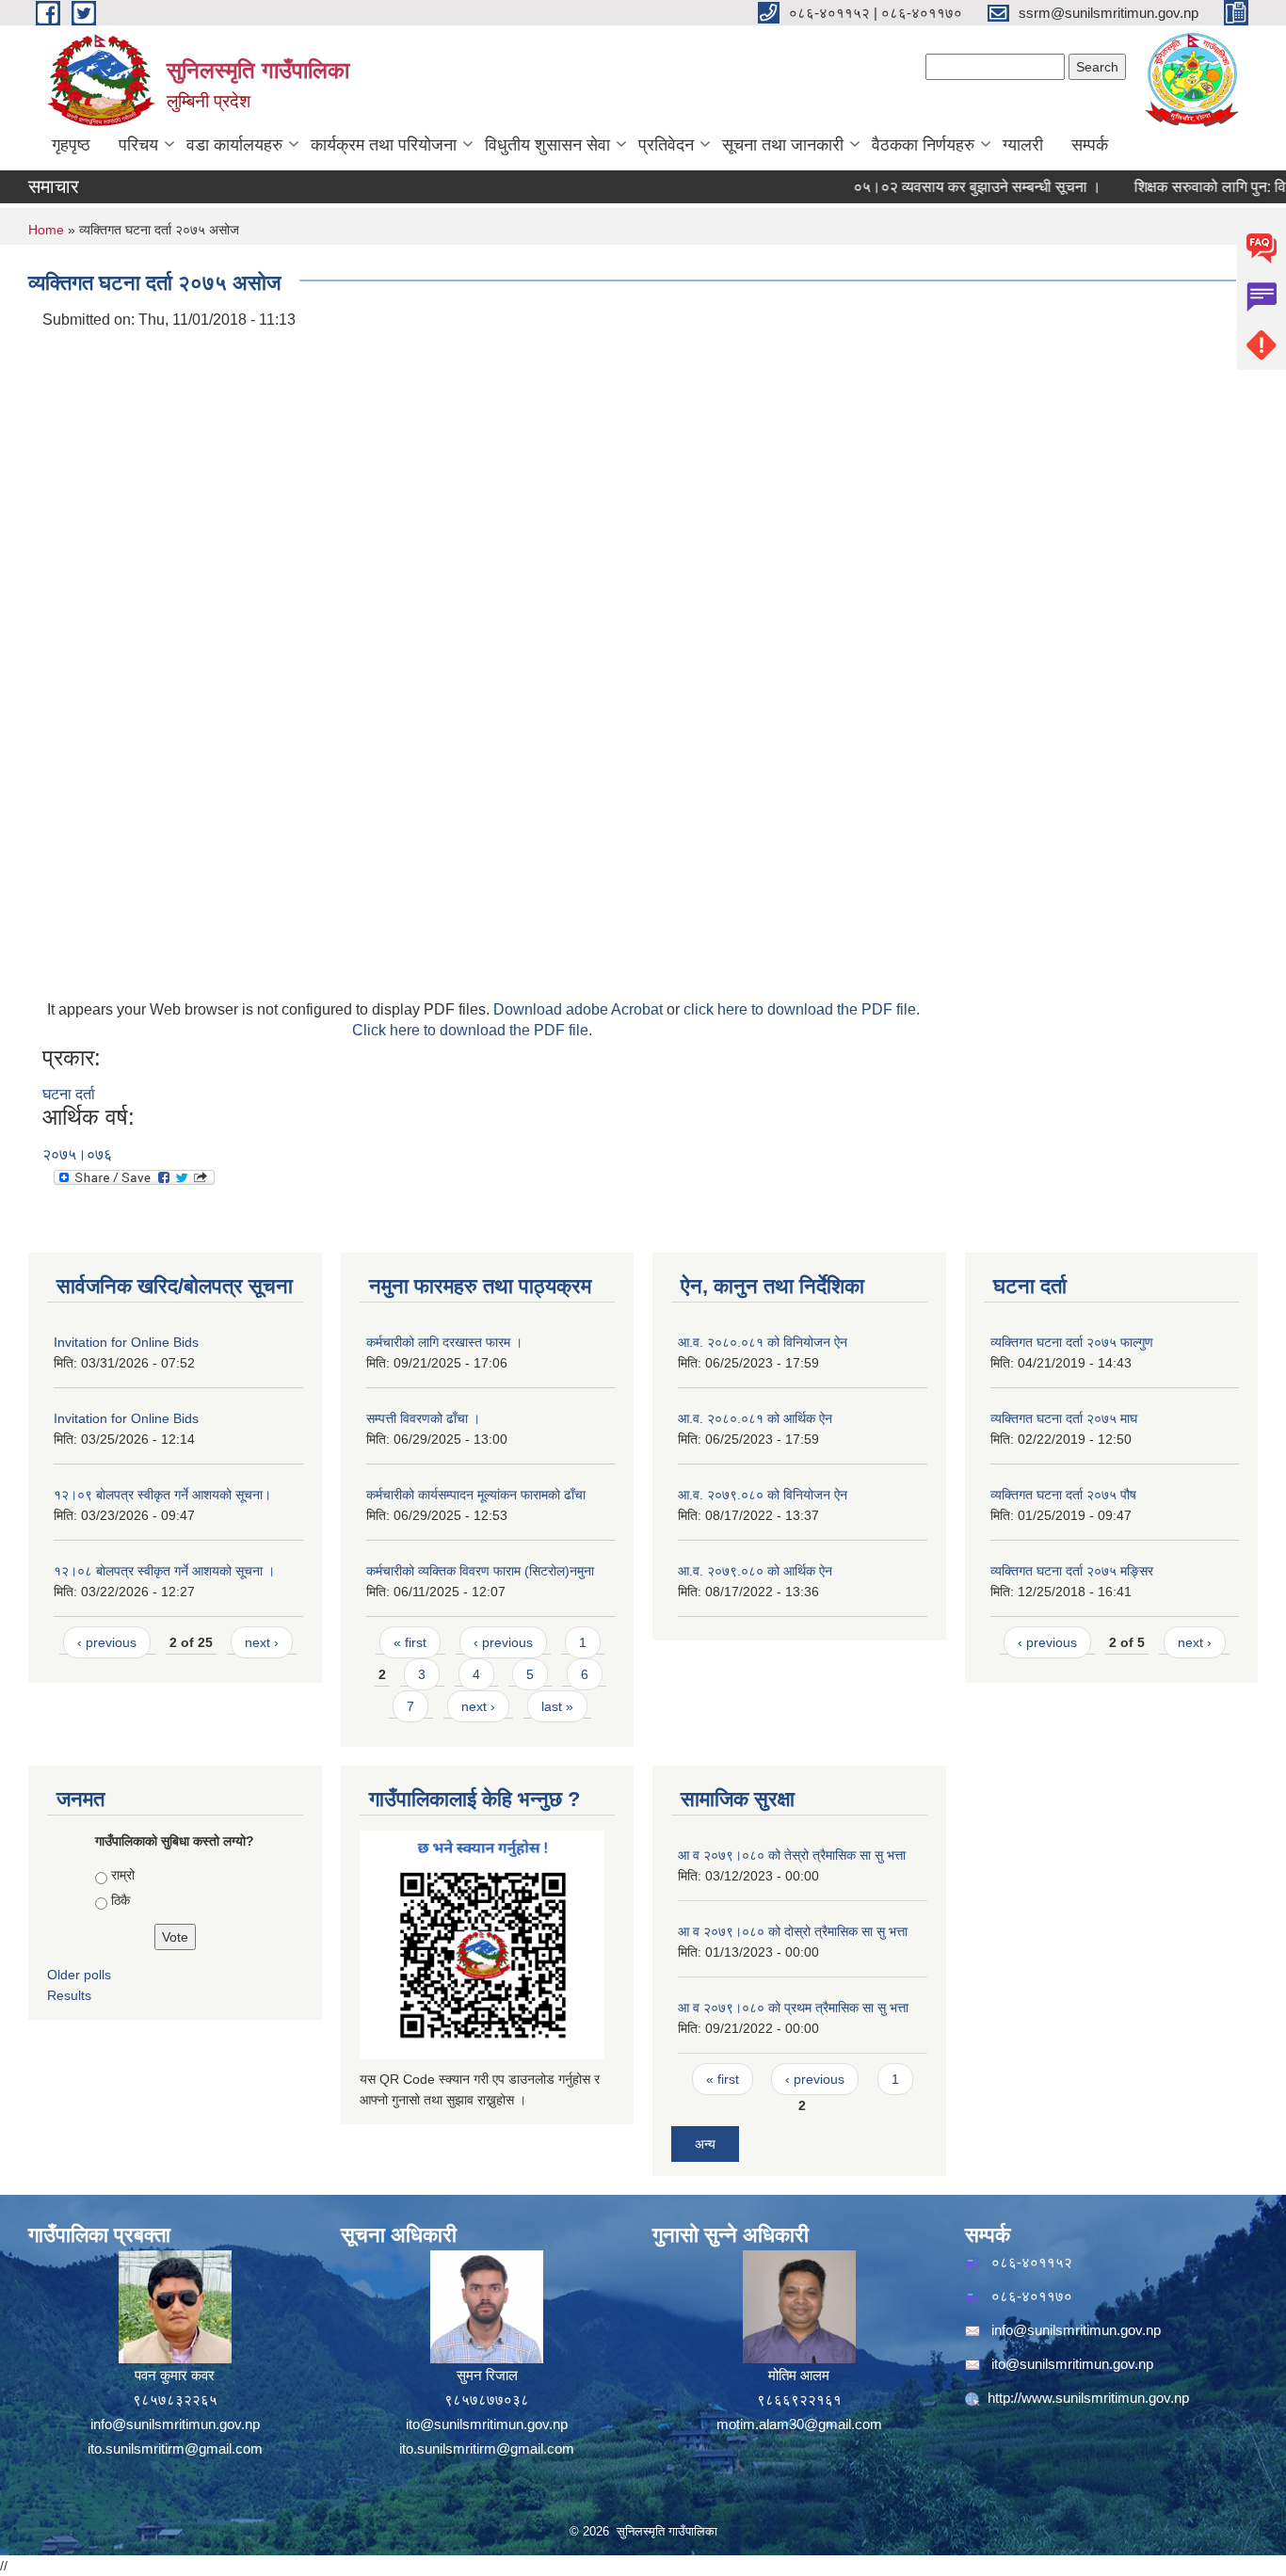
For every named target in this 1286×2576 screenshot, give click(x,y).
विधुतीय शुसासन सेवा (547, 145)
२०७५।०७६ (77, 1154)
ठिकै (121, 1900)
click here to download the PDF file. (802, 1009)
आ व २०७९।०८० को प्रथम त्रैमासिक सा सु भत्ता (793, 2008)
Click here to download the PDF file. (472, 1030)
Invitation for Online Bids (126, 1342)
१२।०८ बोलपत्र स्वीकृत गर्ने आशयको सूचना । (164, 1571)
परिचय (138, 145)
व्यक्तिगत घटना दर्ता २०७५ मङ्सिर (1072, 1571)
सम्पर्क (1090, 145)
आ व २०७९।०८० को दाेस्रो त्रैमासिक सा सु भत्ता (793, 1931)
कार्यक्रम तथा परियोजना (384, 145)
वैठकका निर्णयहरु (923, 145)
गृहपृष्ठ (71, 145)
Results (69, 1995)
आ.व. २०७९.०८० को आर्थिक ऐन (755, 1571)
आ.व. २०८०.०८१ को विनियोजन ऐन (763, 1342)
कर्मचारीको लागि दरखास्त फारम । (444, 1342)
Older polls (79, 1975)
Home (46, 230)
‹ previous (107, 1642)
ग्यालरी (1023, 145)
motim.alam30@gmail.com (799, 2424)
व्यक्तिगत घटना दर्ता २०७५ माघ (1064, 1418)
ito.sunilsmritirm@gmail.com (175, 2448)
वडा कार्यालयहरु (234, 145)
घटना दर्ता (69, 1094)
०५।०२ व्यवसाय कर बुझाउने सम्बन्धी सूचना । (947, 187)
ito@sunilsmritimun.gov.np (487, 2424)
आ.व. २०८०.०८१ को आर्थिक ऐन (755, 1418)
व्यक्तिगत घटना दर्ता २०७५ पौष (1063, 1495)
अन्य (705, 2144)
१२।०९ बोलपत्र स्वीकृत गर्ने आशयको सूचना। (162, 1495)
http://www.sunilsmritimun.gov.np (1088, 2398)
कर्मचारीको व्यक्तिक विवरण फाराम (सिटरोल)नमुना (480, 1571)
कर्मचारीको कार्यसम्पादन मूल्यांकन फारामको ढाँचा (476, 1495)
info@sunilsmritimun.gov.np (175, 2424)
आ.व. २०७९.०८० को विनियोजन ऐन (763, 1495)
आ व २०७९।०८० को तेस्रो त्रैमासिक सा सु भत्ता (792, 1855)
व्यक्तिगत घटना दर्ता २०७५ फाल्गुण (1072, 1342)
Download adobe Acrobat (580, 1009)
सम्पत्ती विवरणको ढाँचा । (423, 1418)
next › (262, 1642)
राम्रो (123, 1875)
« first (410, 1642)
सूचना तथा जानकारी (783, 145)
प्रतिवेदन (666, 145)
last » (557, 1706)
